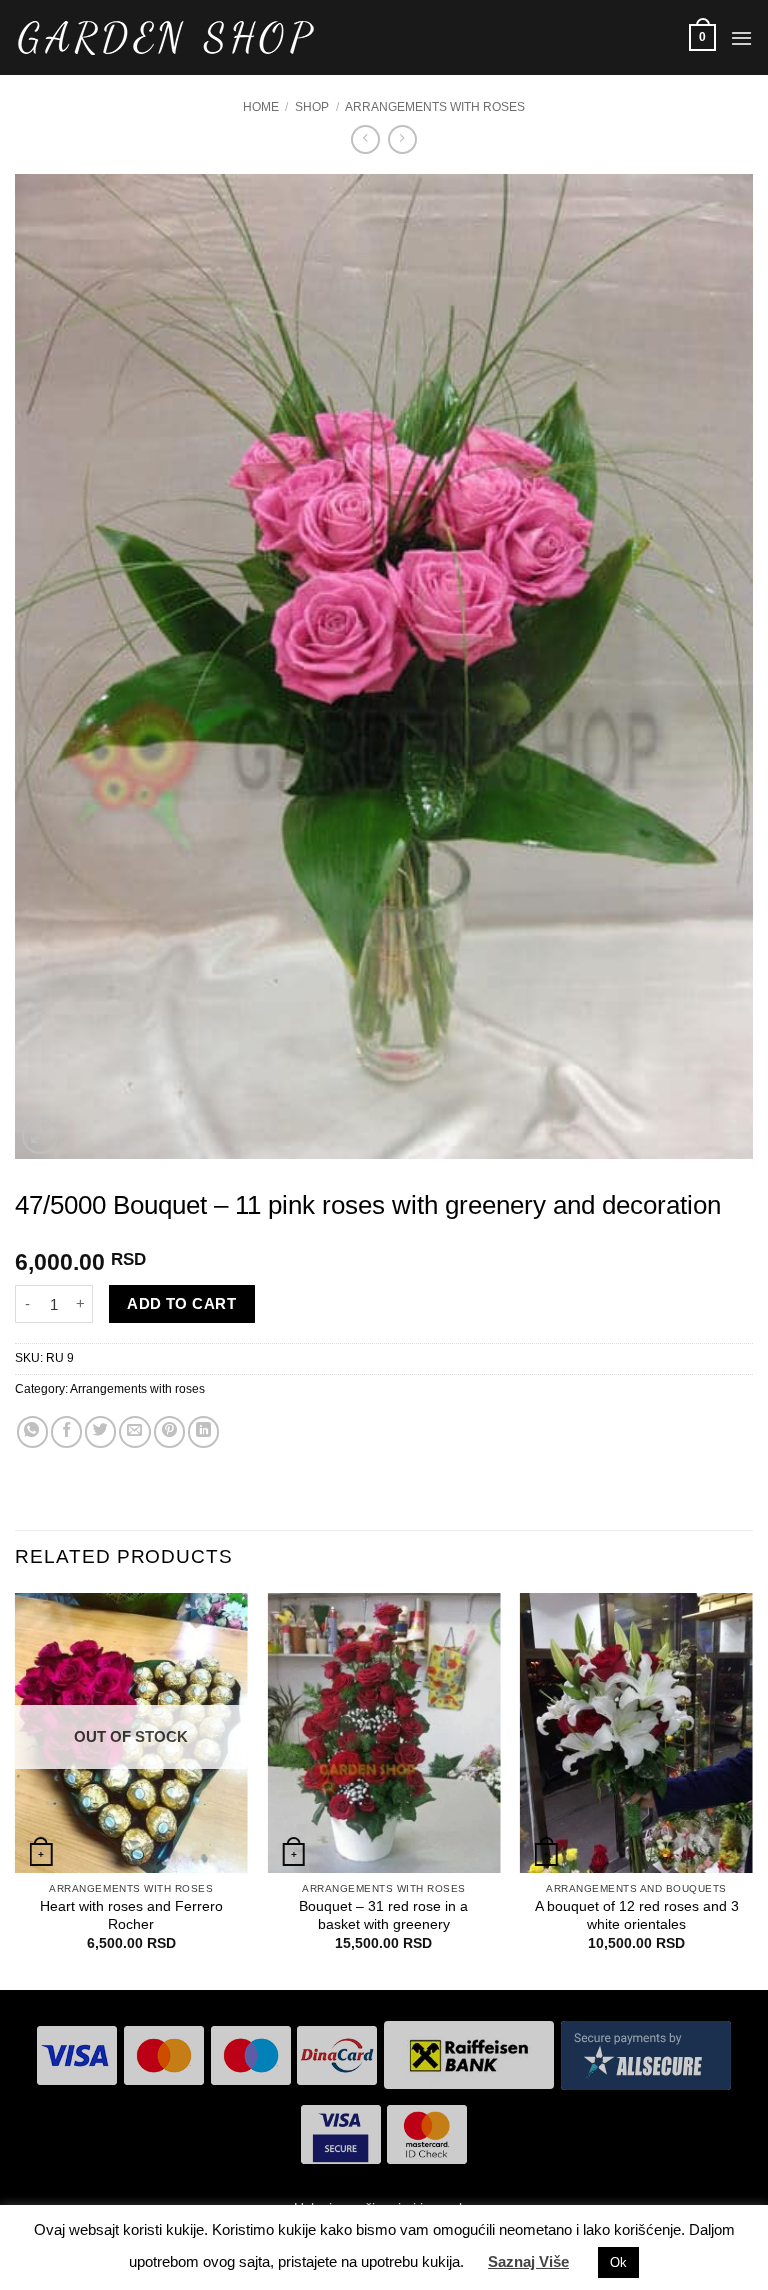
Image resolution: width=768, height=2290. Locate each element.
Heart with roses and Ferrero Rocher (131, 1915)
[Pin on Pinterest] (169, 1431)
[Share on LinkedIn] (203, 1431)
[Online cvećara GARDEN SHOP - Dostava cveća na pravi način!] (165, 38)
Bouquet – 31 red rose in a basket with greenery (383, 1915)
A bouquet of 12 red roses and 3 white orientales (637, 1915)
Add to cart (181, 1304)
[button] (702, 37)
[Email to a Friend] (134, 1431)
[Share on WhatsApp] (32, 1431)
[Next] (752, 1789)
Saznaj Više (528, 2261)
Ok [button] (618, 2262)
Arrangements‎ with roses (435, 107)
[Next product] (365, 140)
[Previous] (16, 1789)
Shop (312, 107)
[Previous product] (402, 140)
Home (261, 107)
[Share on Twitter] (100, 1431)
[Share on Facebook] (66, 1431)
